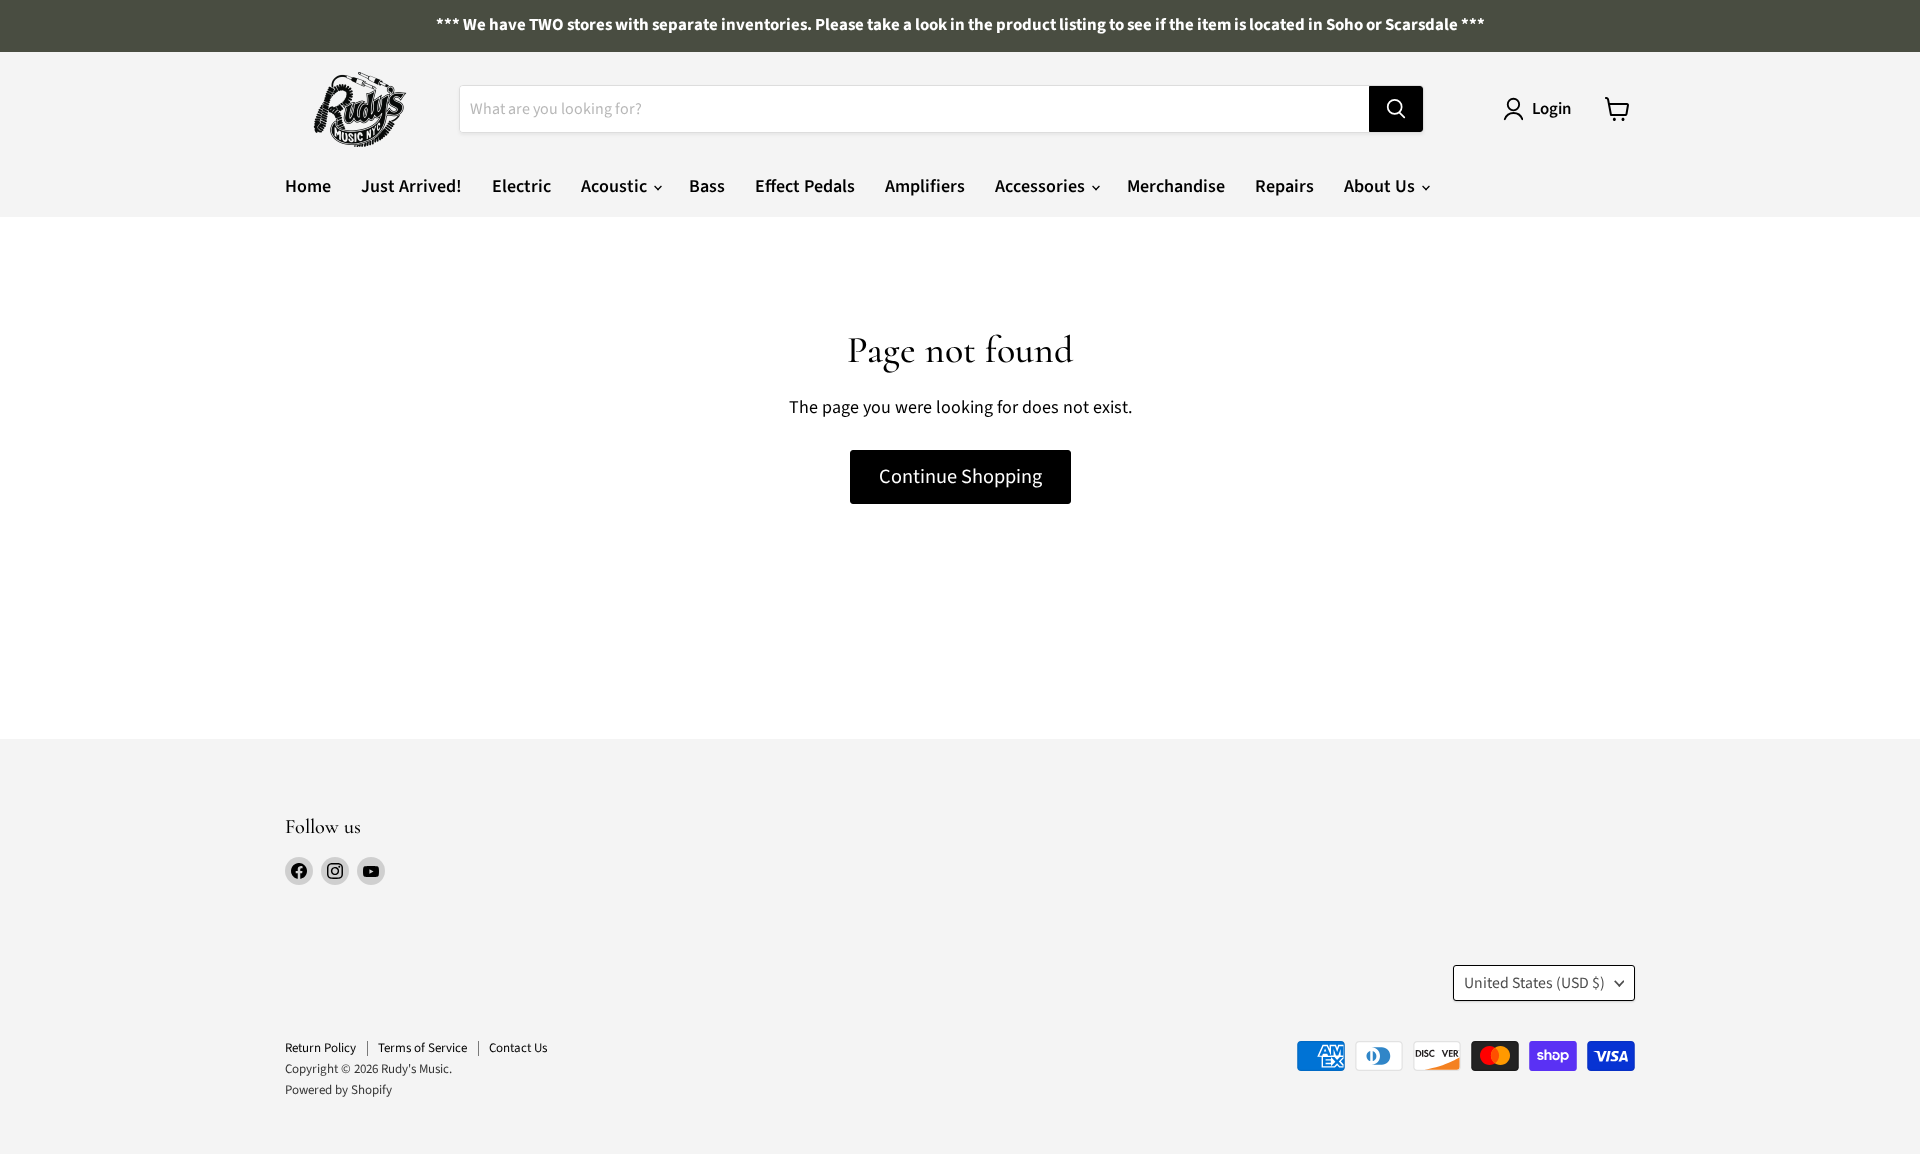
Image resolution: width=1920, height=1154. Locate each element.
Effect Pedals (805, 186)
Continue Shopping (960, 476)
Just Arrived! (411, 186)
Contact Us (518, 1048)
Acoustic (616, 186)
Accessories (1042, 186)
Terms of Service (422, 1048)
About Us (1381, 186)
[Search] (1396, 109)
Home (308, 186)
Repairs (1284, 186)
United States (1534, 983)
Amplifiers (925, 186)
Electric (521, 186)
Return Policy (320, 1048)
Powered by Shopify (338, 1090)
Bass (707, 186)
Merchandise (1176, 186)
